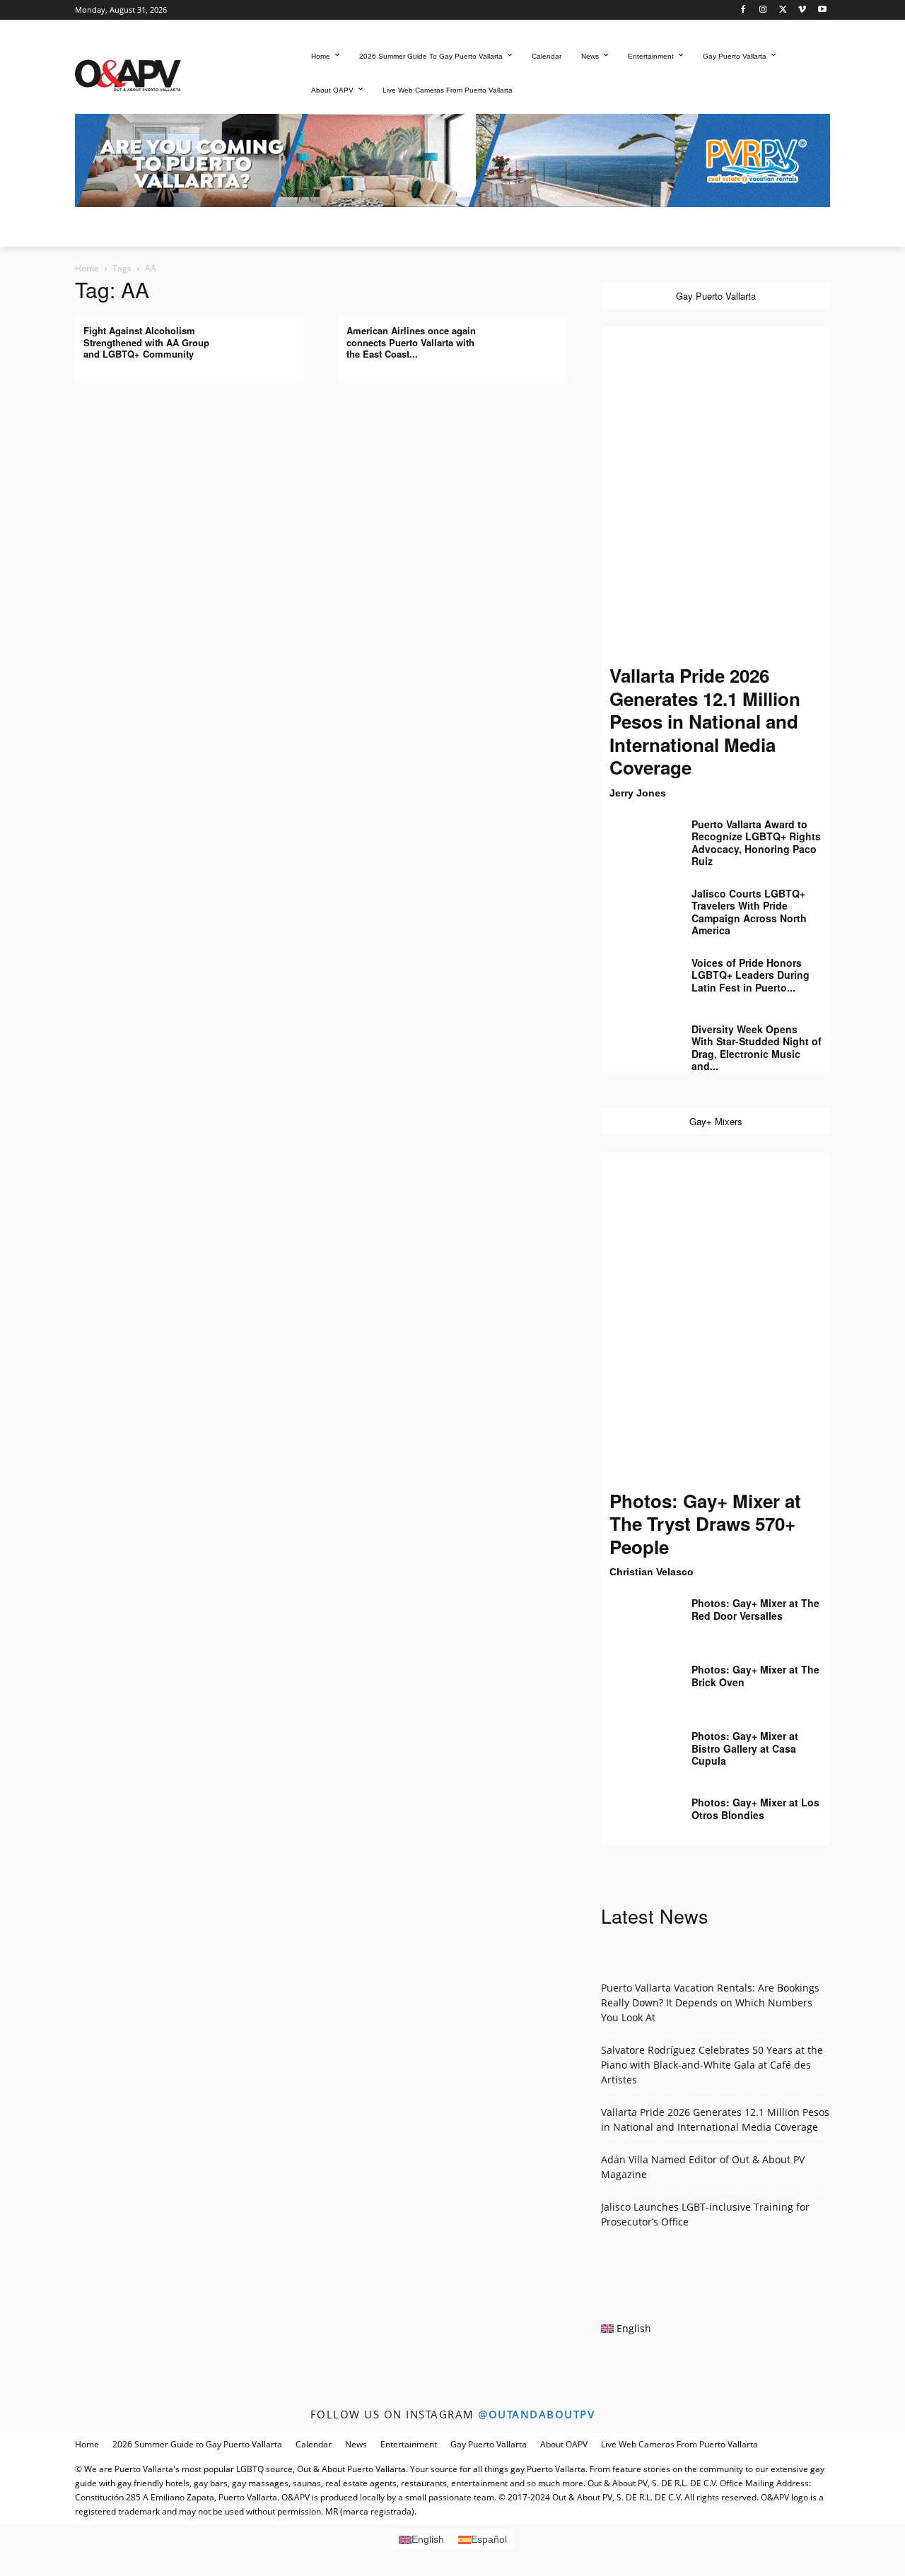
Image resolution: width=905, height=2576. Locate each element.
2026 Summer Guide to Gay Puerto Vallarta (197, 2444)
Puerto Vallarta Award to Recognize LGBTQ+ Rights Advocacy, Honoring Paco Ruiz (756, 843)
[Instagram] (763, 10)
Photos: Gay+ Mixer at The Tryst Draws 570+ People (705, 1524)
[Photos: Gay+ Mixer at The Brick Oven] (636, 1680)
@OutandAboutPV (536, 2414)
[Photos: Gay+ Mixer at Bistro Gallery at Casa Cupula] (636, 1746)
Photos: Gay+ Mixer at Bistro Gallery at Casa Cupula (745, 1748)
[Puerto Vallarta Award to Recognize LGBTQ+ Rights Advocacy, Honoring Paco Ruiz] (636, 835)
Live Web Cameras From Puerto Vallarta (679, 2444)
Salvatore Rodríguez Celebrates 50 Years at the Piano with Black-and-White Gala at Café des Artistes (712, 2065)
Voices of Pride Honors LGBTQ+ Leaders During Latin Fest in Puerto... (751, 975)
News (356, 2444)
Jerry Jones (638, 793)
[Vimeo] (802, 10)
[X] (783, 10)
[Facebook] (743, 10)
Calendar (314, 2444)
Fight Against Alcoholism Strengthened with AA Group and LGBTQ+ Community (146, 342)
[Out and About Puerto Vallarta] (128, 74)
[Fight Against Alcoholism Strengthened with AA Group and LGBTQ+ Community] (269, 341)
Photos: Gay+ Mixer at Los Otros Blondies (755, 1809)
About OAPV (564, 2444)
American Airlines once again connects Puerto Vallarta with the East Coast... (411, 342)
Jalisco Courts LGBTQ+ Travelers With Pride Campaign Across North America (749, 912)
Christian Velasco (652, 1572)
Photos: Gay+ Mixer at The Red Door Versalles (755, 1609)
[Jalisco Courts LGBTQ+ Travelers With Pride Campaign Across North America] (636, 904)
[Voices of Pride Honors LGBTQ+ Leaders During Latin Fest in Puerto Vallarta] (636, 973)
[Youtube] (822, 10)
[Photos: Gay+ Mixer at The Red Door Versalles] (636, 1613)
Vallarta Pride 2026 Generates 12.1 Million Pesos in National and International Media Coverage (705, 721)
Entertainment (409, 2444)
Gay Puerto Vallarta (489, 2444)
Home (87, 268)
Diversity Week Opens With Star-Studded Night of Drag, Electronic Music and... (757, 1048)
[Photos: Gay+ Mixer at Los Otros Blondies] (636, 1813)
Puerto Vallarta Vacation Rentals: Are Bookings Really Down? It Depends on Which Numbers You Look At (710, 2002)
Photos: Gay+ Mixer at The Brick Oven (755, 1676)
